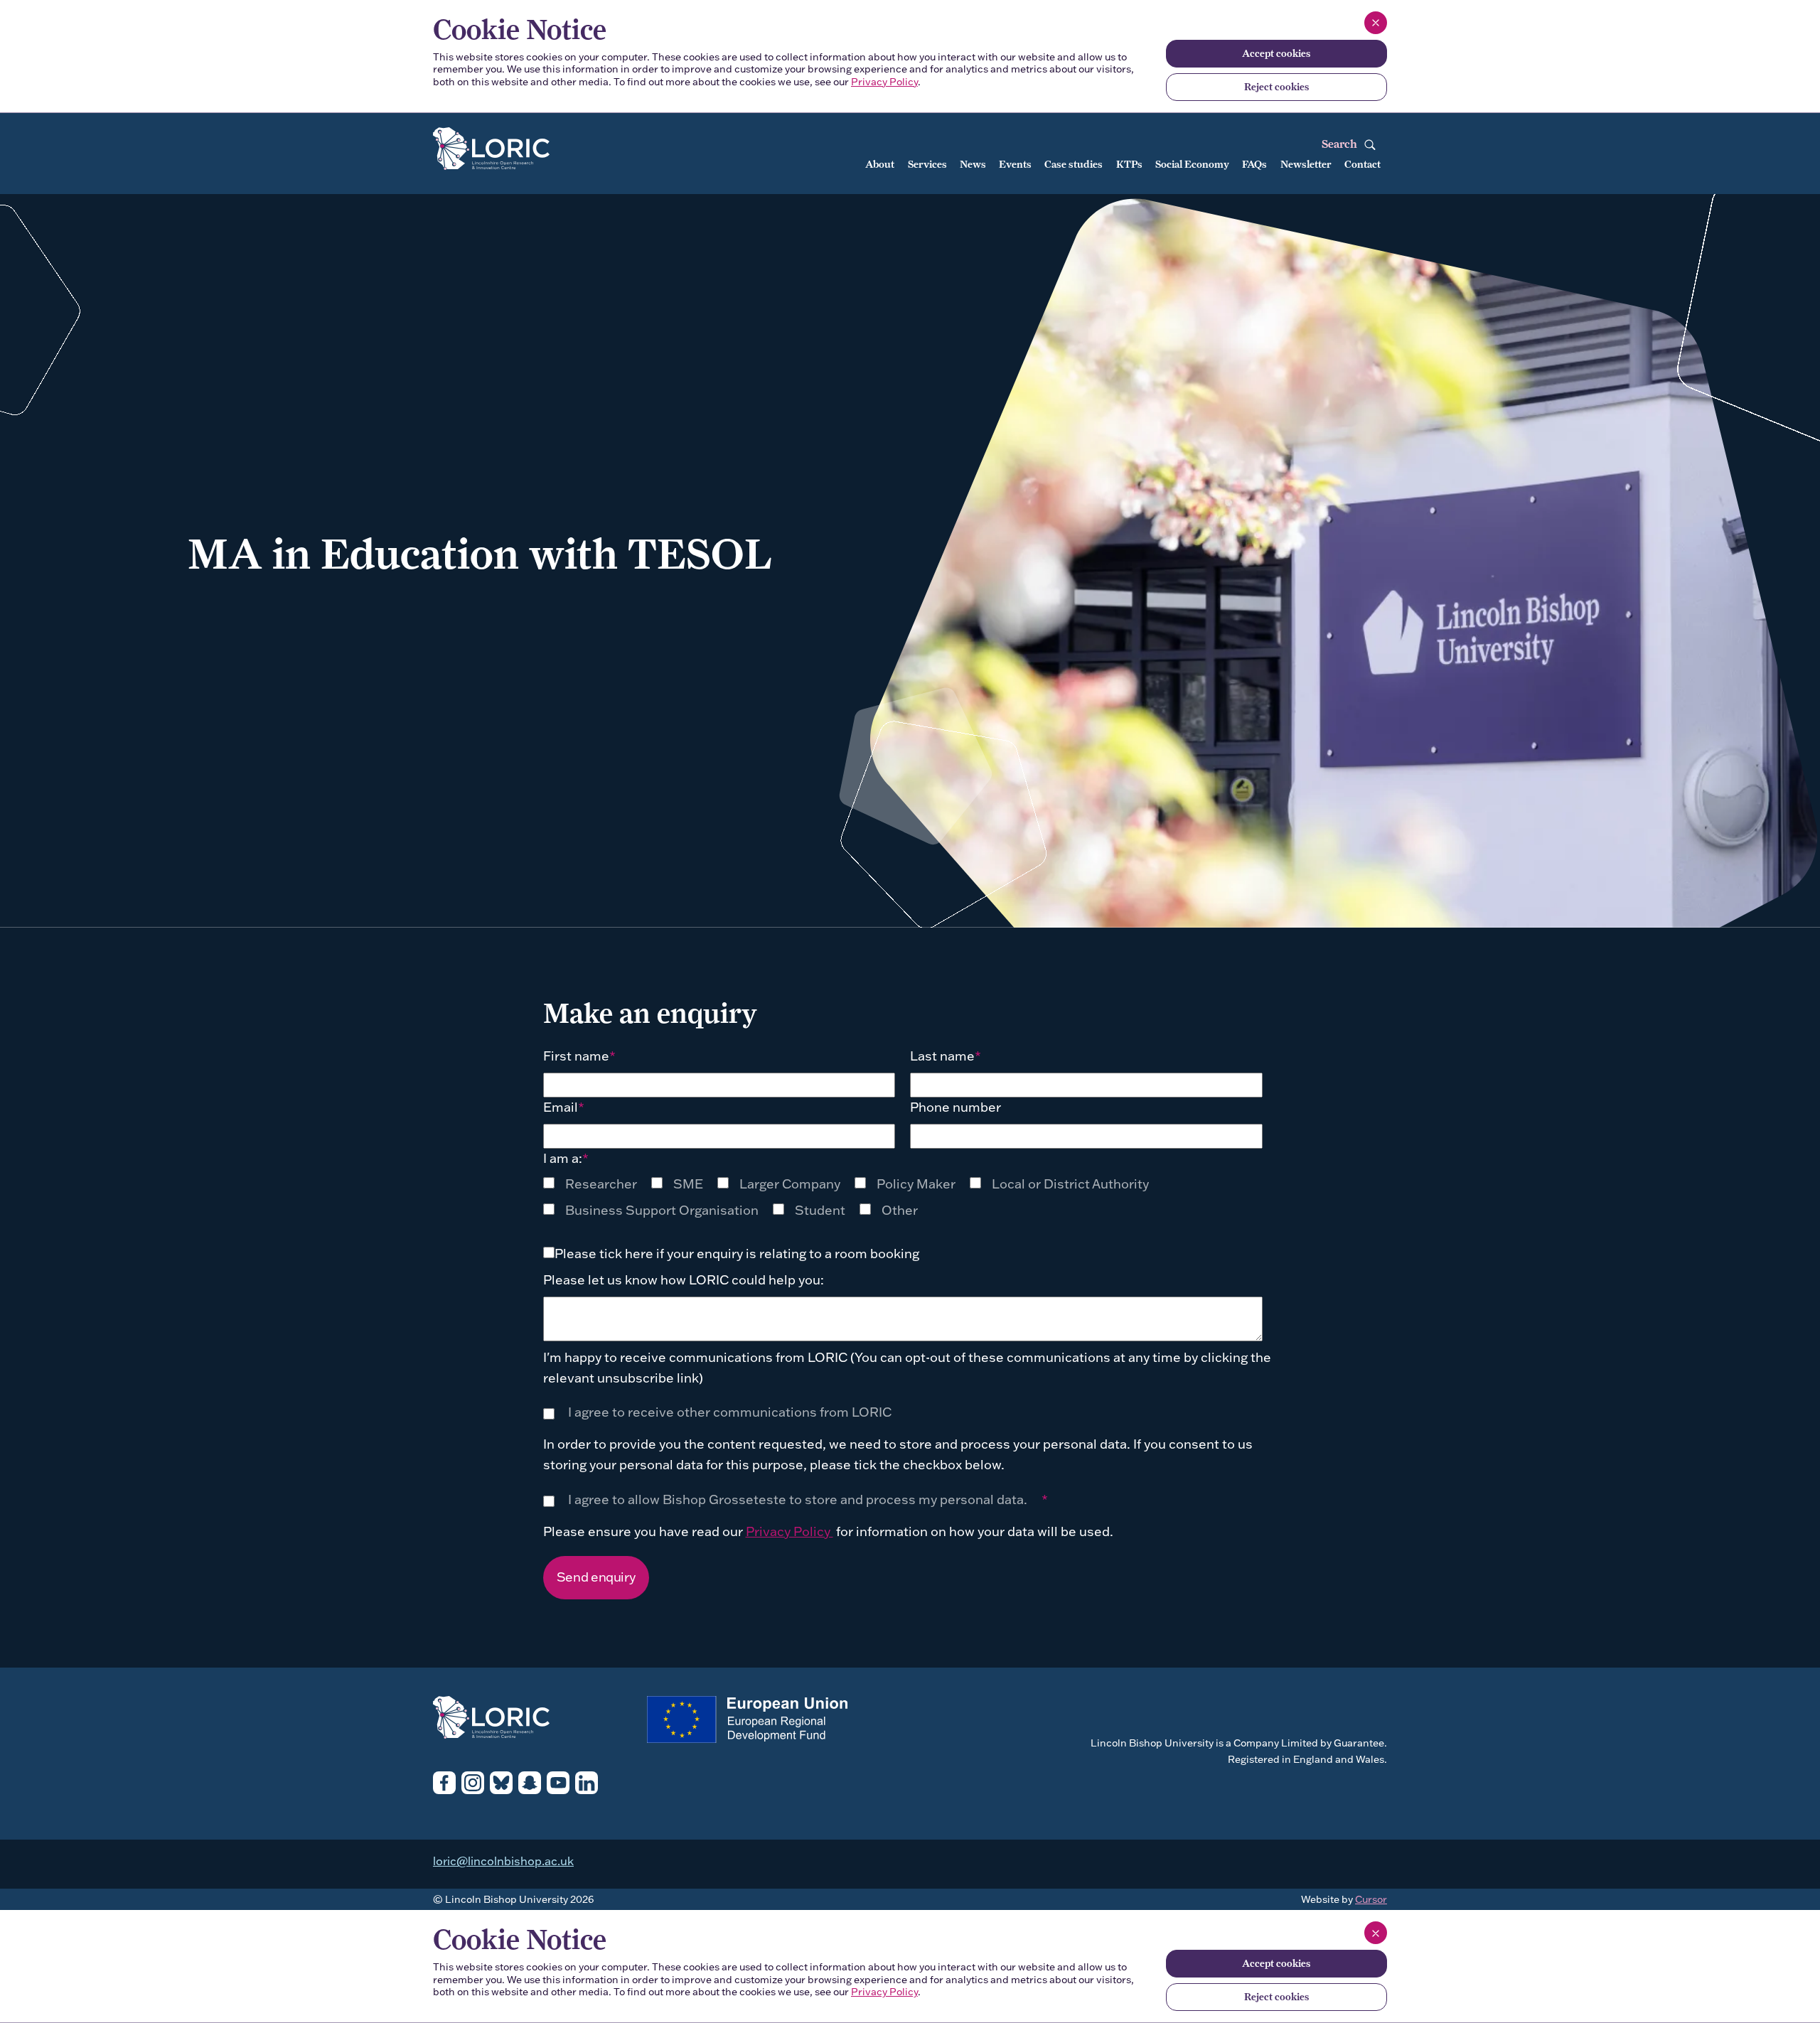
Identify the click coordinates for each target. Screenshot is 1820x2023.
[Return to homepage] (525, 150)
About (880, 164)
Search (1341, 144)
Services (927, 164)
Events (1015, 164)
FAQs (1254, 164)
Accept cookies (1276, 53)
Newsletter (1306, 164)
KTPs (1129, 164)
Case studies (1074, 164)
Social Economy (1192, 164)
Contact (1363, 164)
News (973, 164)
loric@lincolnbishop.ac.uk (503, 1861)
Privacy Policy (884, 82)
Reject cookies (1276, 87)
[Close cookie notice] (1376, 23)
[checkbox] (597, 1184)
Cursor (1371, 1899)
